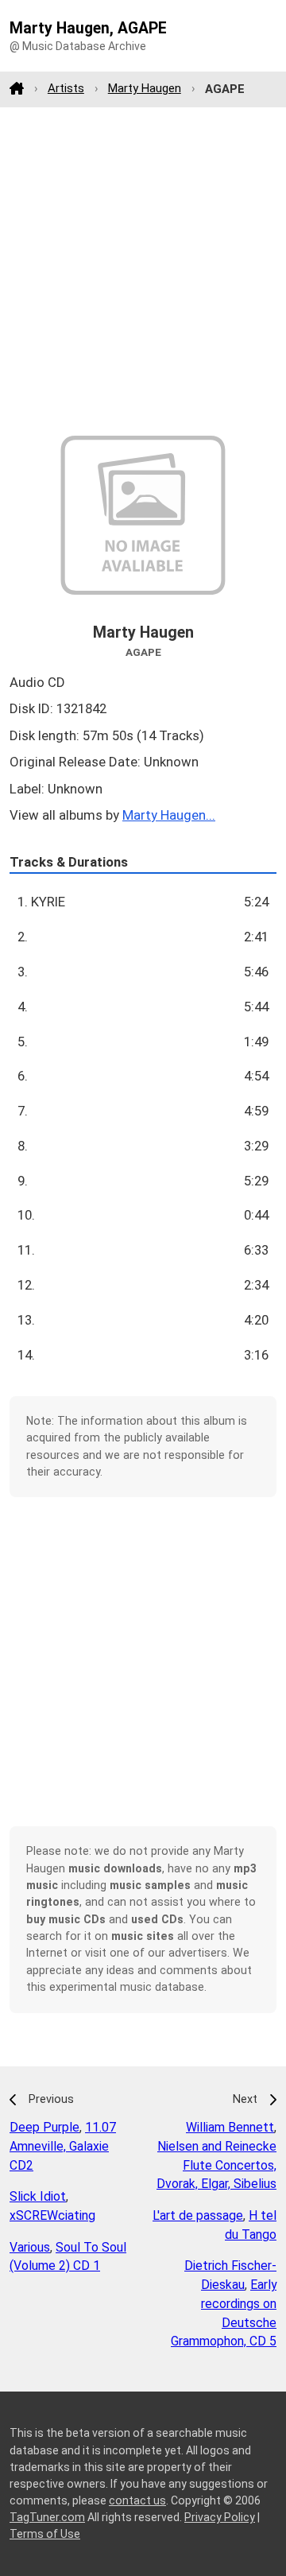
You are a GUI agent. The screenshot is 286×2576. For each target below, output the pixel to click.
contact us (137, 2500)
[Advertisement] (143, 271)
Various (30, 2247)
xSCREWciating (52, 2215)
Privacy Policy (220, 2517)
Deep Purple (44, 2127)
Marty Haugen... (169, 815)
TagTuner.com (47, 2517)
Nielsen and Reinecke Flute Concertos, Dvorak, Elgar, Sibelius (216, 2165)
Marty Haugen (145, 88)
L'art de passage (198, 2215)
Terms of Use (45, 2534)
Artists (66, 88)
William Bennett (230, 2127)
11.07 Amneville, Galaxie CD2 (63, 2146)
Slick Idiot (38, 2196)
